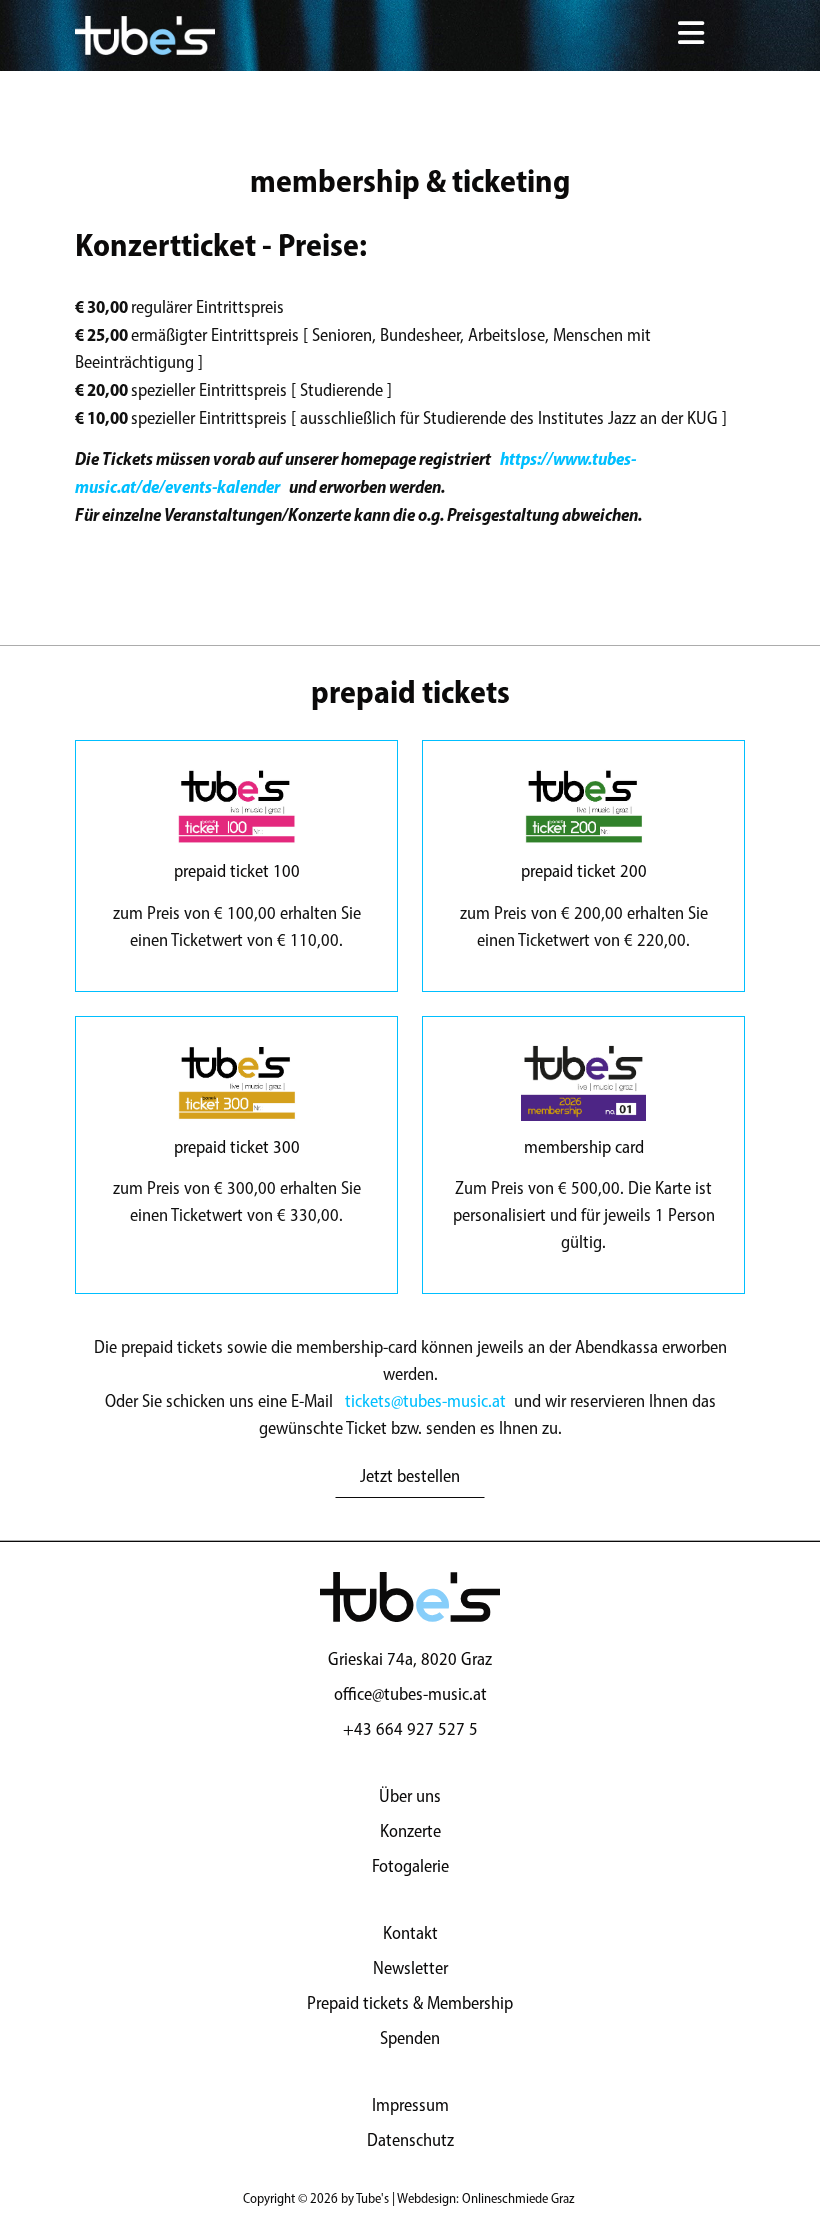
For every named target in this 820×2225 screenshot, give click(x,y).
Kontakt (410, 1933)
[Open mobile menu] (690, 35)
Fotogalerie (410, 1866)
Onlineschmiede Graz (518, 2198)
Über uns (410, 1796)
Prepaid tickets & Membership (410, 2003)
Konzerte (410, 1831)
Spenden (410, 2038)
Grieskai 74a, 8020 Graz (410, 1659)
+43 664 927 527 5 (410, 1729)
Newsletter (410, 1968)
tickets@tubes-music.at (425, 1401)
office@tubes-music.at (410, 1694)
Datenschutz (410, 2140)
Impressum (410, 2105)
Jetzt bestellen (410, 1476)
